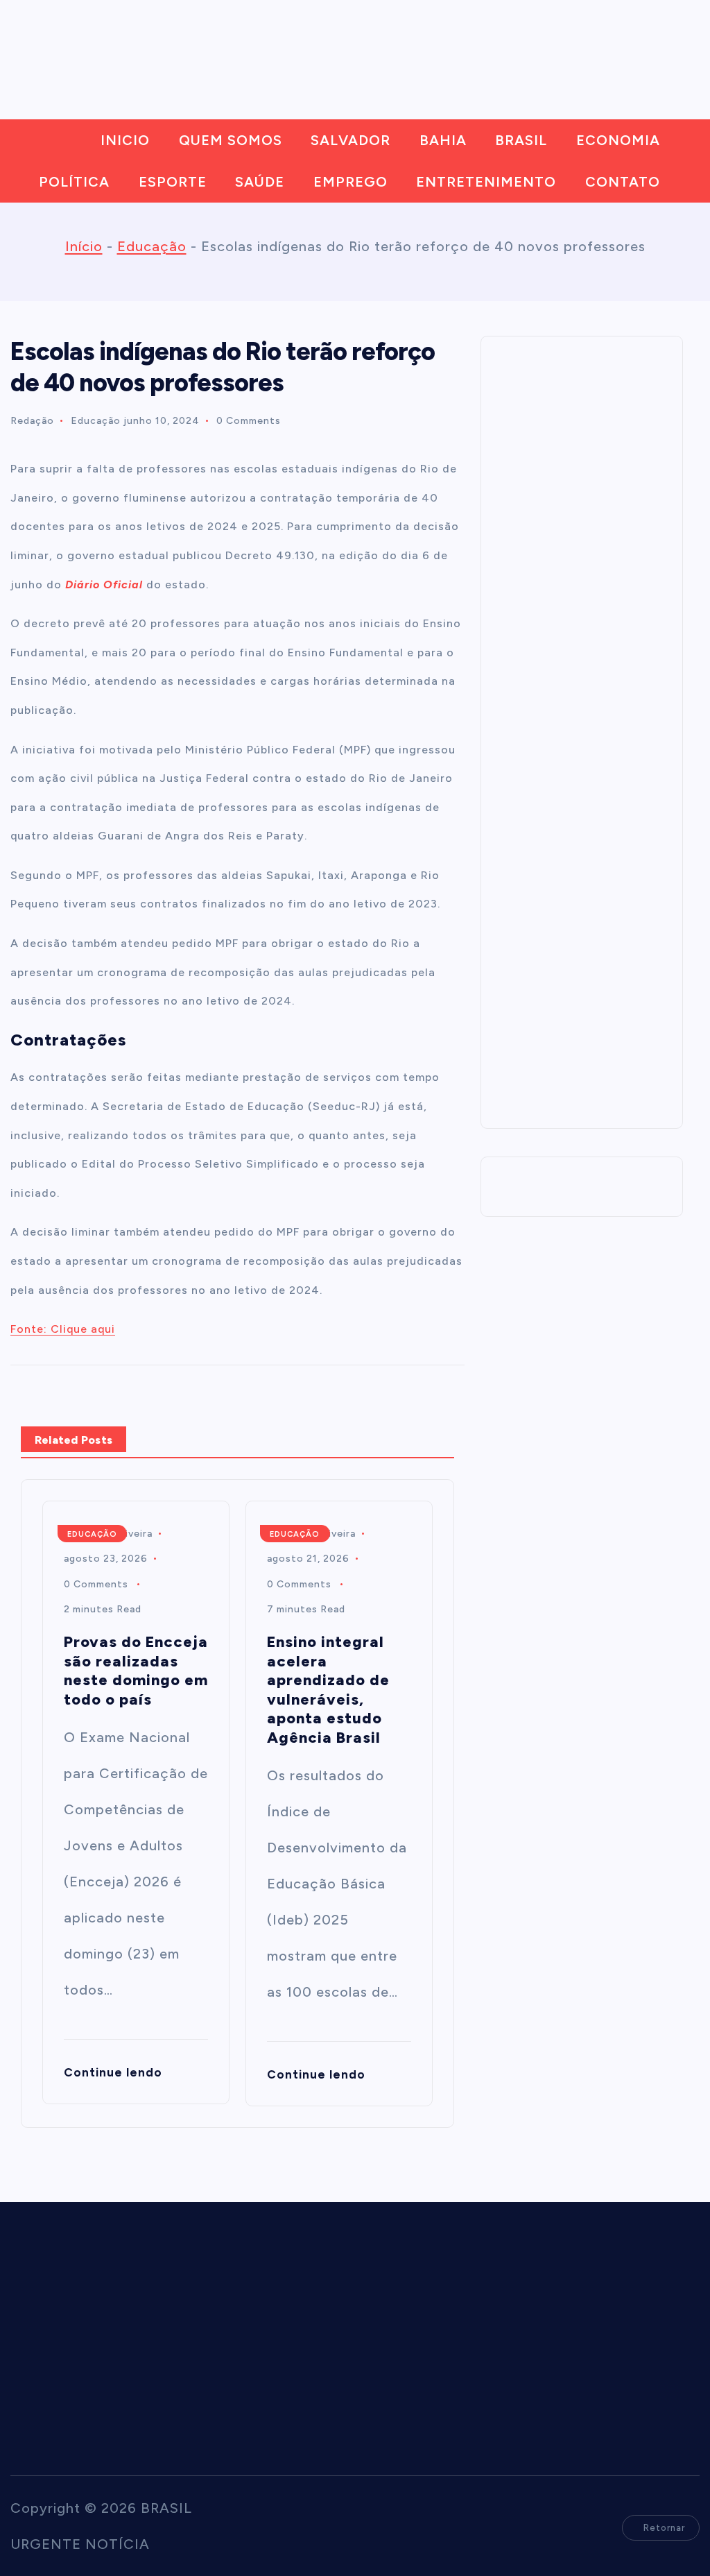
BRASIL (521, 140)
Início (84, 246)
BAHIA (443, 140)
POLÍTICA (74, 182)
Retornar (664, 2528)
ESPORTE (173, 182)
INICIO (125, 140)
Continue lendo (113, 2072)
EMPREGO (350, 182)
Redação (32, 421)
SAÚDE (260, 182)
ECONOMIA (618, 140)
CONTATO (623, 182)
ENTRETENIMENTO (486, 182)
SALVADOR (350, 140)
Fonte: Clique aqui (63, 1329)
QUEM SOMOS (231, 140)
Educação (152, 246)
